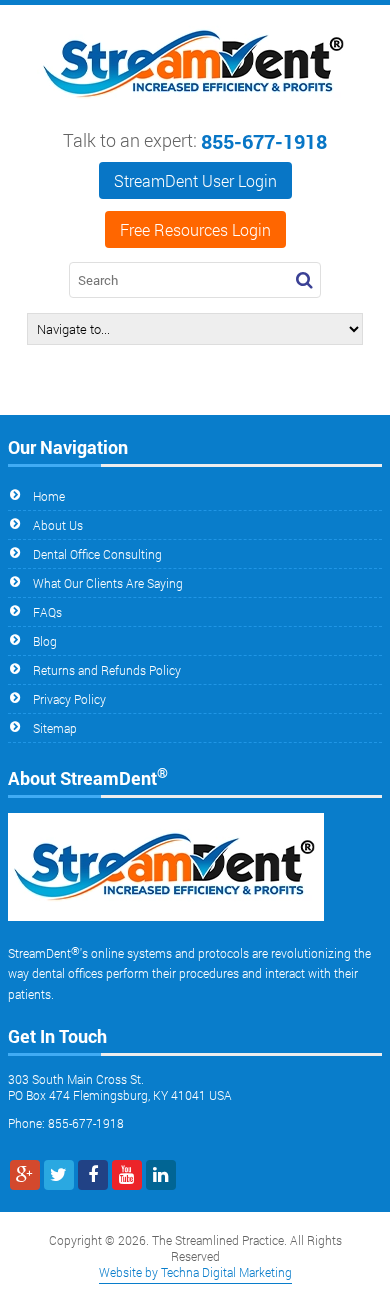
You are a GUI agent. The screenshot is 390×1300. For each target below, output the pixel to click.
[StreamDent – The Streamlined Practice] (195, 108)
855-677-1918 (264, 141)
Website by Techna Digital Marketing (195, 1272)
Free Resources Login (195, 229)
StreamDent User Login (195, 180)
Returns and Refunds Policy (107, 670)
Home (49, 496)
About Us (58, 525)
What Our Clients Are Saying (108, 583)
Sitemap (55, 728)
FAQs (47, 612)
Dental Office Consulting (97, 554)
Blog (45, 641)
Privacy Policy (69, 699)
